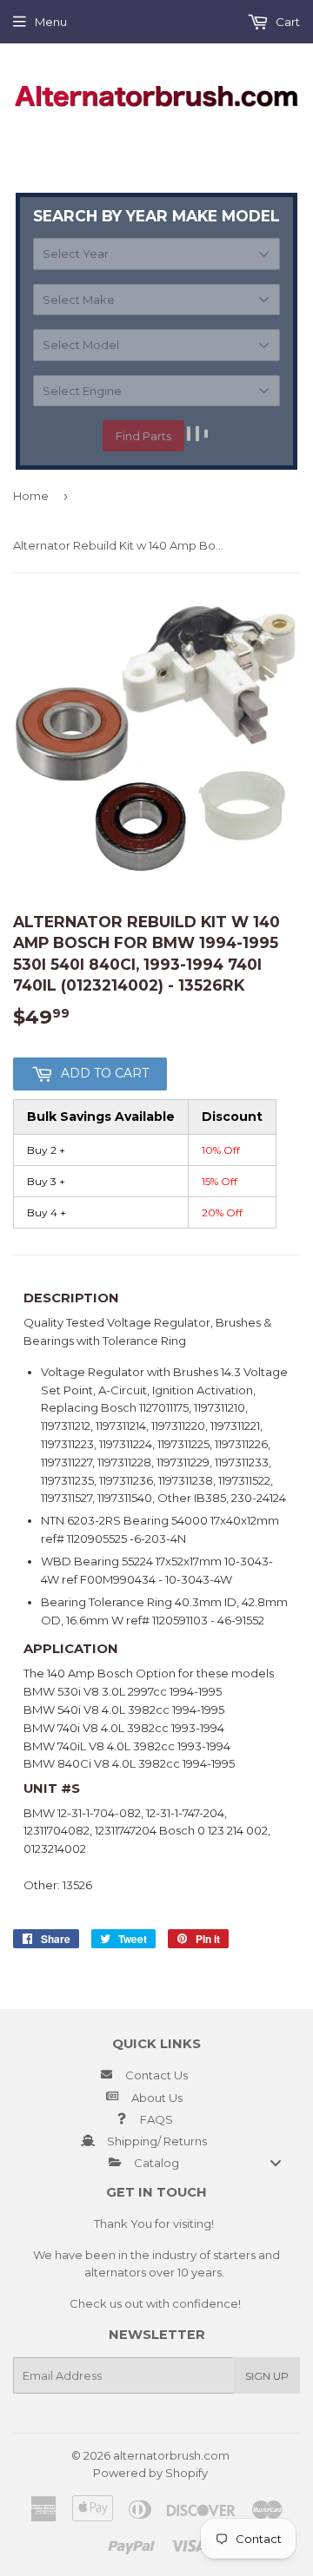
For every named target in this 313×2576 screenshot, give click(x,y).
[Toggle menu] (276, 2163)
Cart (286, 22)
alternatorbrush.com (171, 2455)
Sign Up (267, 2376)
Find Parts (143, 436)
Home (31, 496)
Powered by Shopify (150, 2473)
